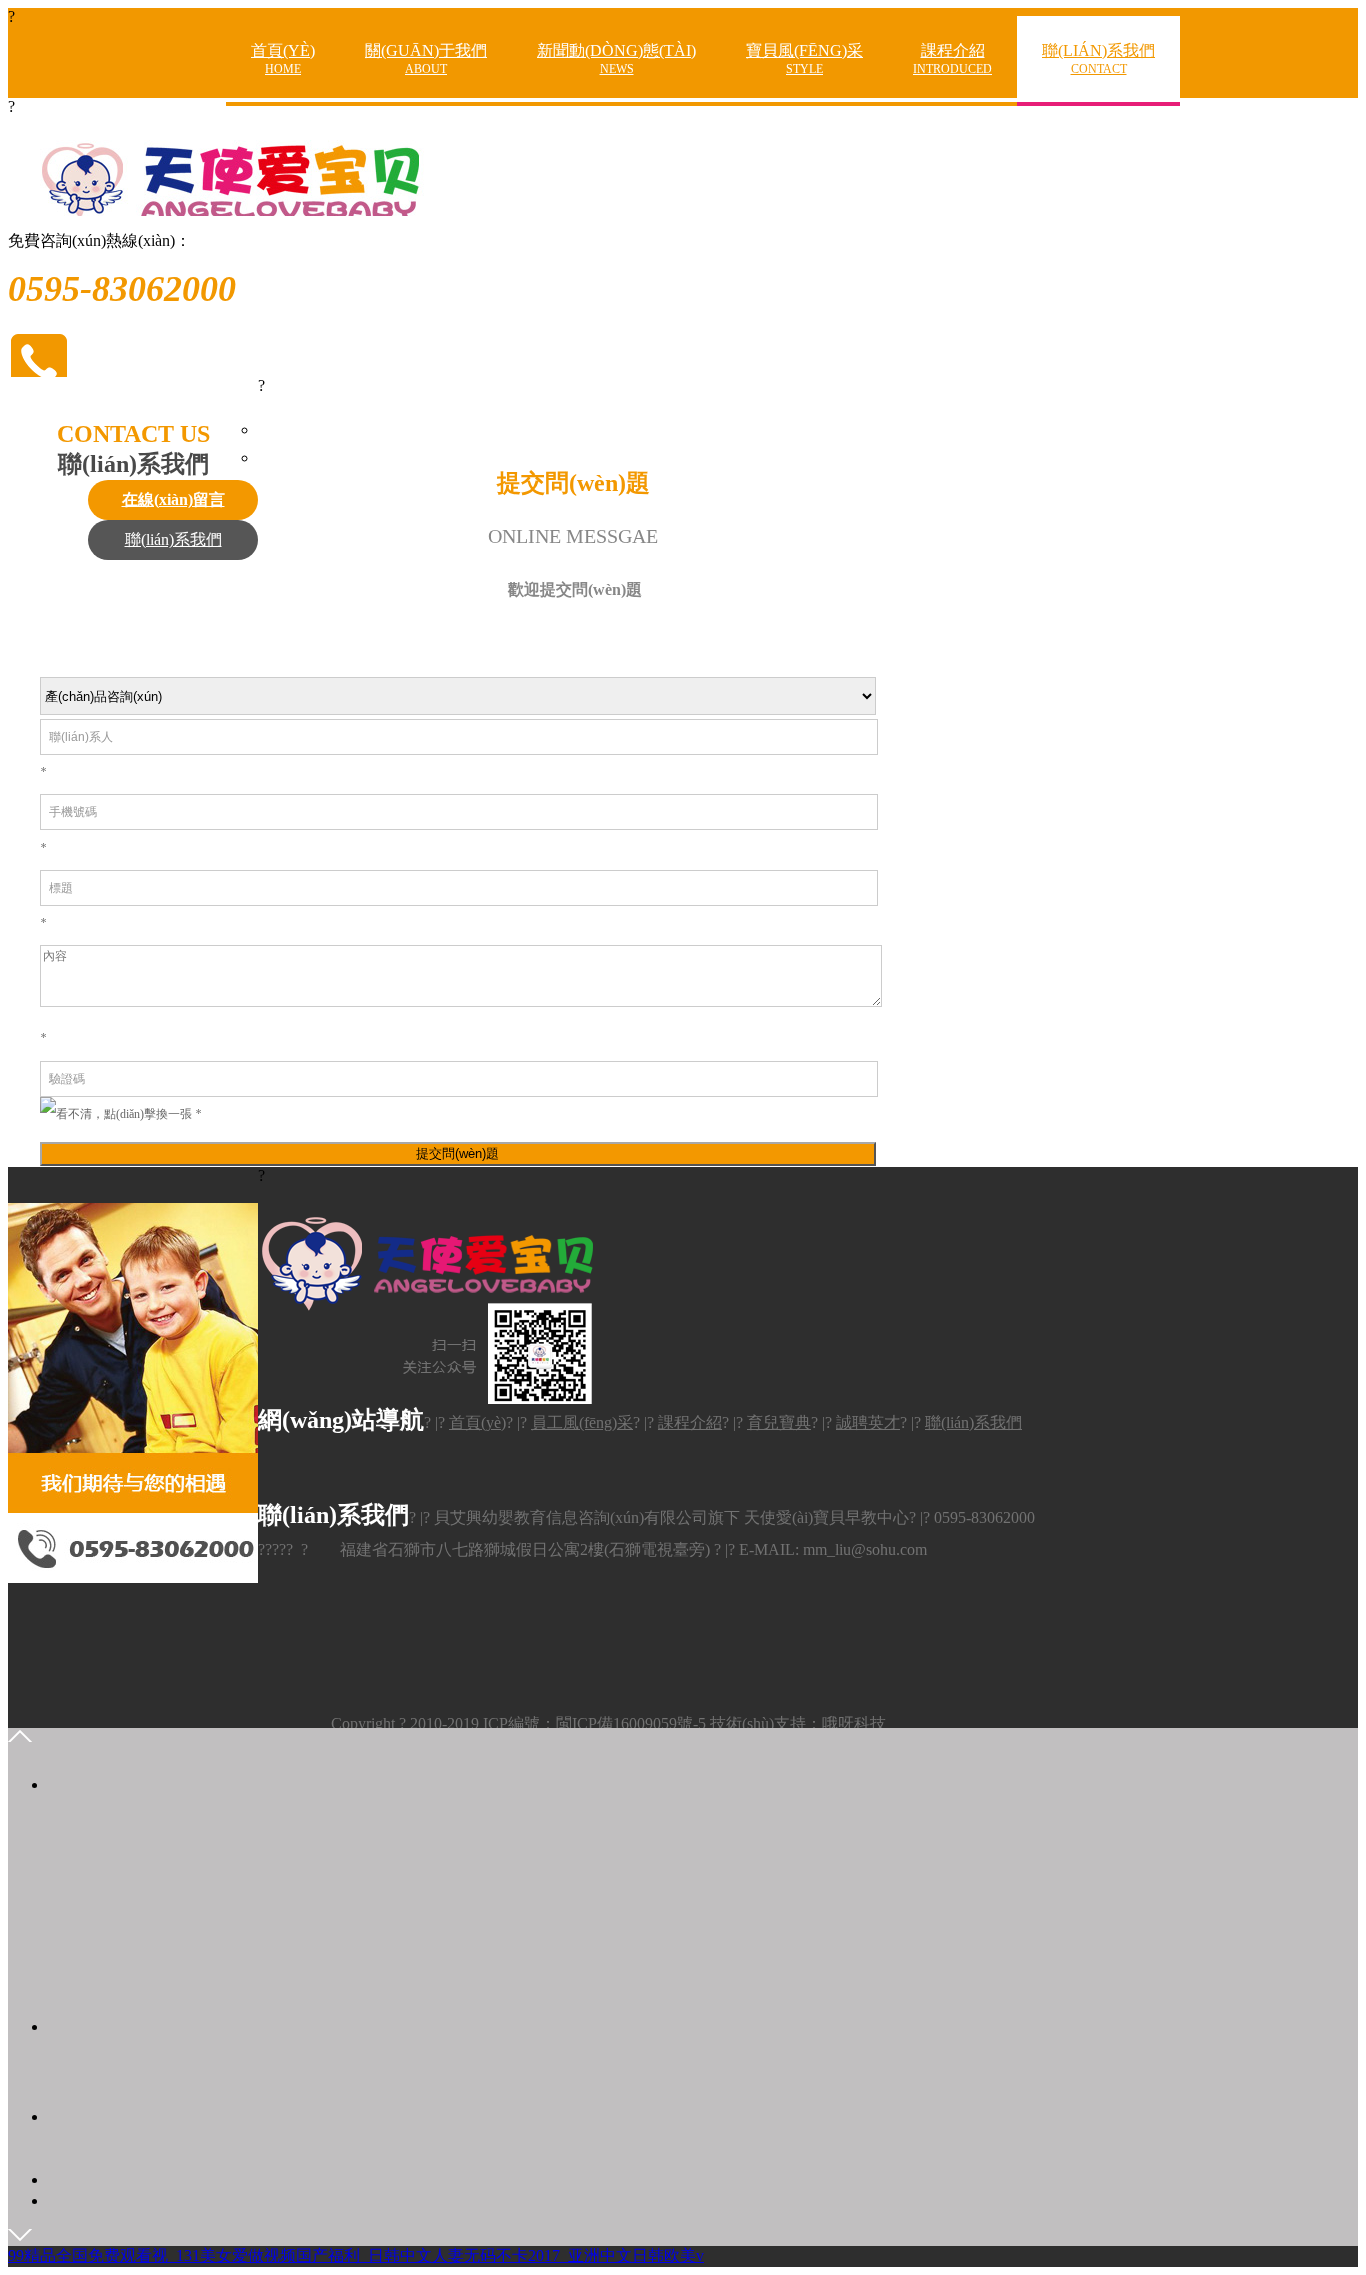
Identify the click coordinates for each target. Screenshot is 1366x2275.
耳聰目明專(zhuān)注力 (1016, 196)
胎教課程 (1015, 263)
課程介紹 (952, 59)
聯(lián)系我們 (1098, 59)
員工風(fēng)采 (582, 1422)
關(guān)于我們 (426, 59)
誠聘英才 (466, 122)
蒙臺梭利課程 (1016, 122)
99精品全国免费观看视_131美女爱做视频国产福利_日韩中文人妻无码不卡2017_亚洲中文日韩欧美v (356, 2255)
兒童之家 (1015, 228)
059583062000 (136, 2068)
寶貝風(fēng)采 (804, 59)
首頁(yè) (283, 59)
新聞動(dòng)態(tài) (616, 59)
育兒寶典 (779, 1422)
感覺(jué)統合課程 (1015, 158)
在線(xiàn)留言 (1139, 123)
